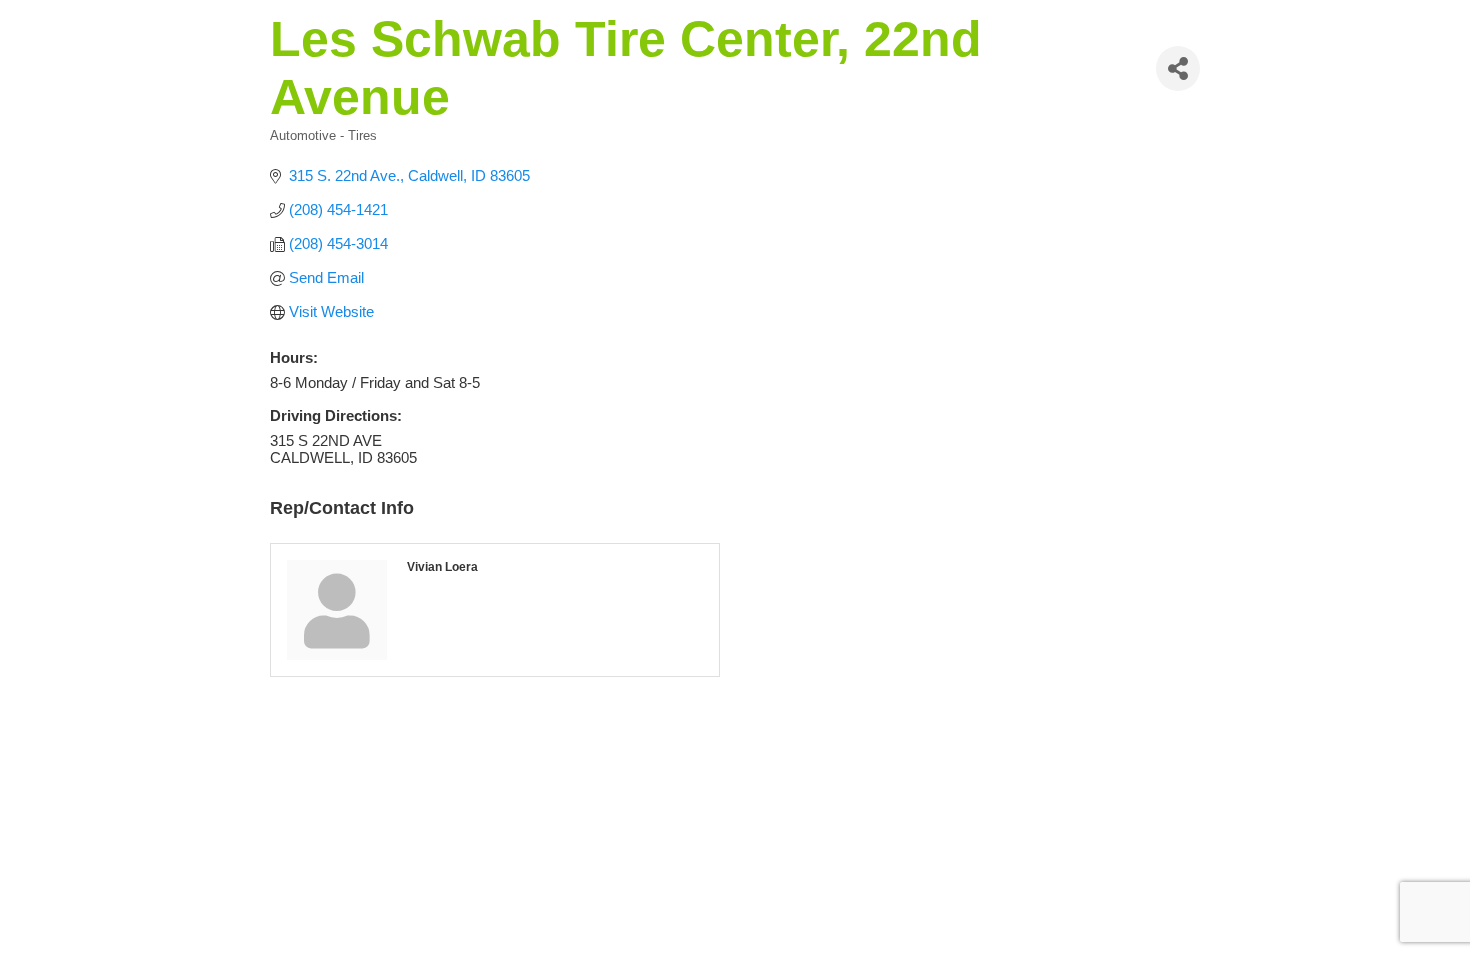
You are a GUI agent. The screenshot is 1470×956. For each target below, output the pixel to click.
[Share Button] (1178, 68)
